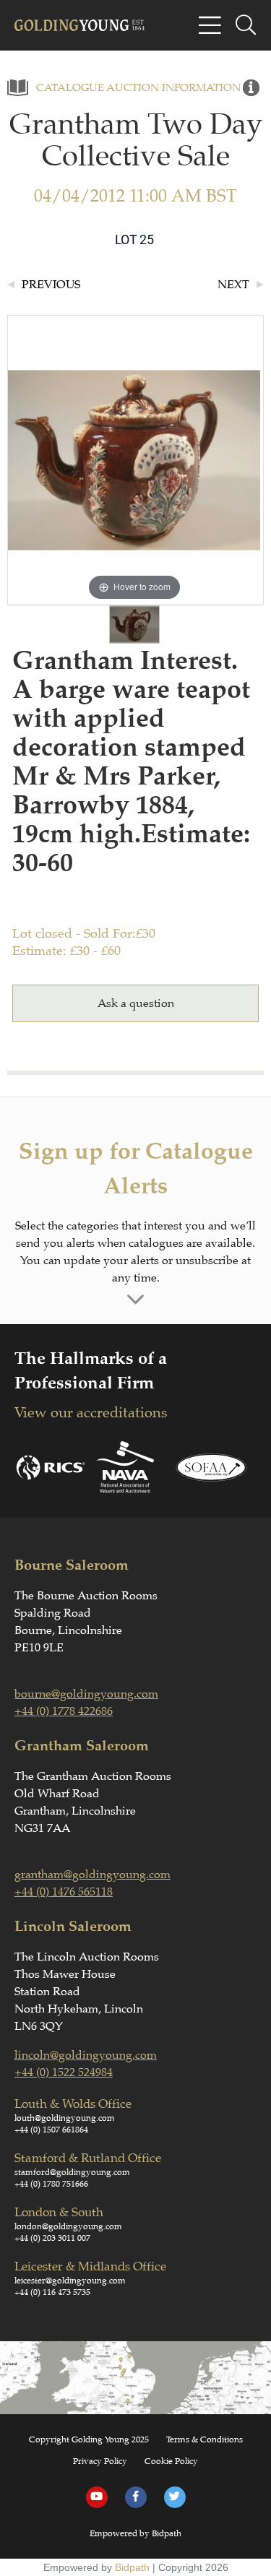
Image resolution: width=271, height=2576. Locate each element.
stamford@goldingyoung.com (72, 2172)
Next (233, 285)
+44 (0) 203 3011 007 (52, 2238)
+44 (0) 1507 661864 (51, 2130)
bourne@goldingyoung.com (86, 1694)
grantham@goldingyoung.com (93, 1875)
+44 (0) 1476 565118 (64, 1892)
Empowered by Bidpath (135, 2533)
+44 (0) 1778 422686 (64, 1711)
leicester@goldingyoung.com (70, 2281)
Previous (51, 285)
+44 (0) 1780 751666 (51, 2184)
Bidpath (132, 2567)
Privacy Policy (100, 2461)
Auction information (173, 88)
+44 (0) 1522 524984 (64, 2073)
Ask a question (136, 1003)
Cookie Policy (171, 2461)
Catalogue (70, 88)
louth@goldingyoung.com (65, 2118)
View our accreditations (91, 1413)
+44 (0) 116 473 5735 (52, 2292)
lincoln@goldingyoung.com (86, 2055)
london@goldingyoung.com (68, 2226)
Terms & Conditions (205, 2439)
